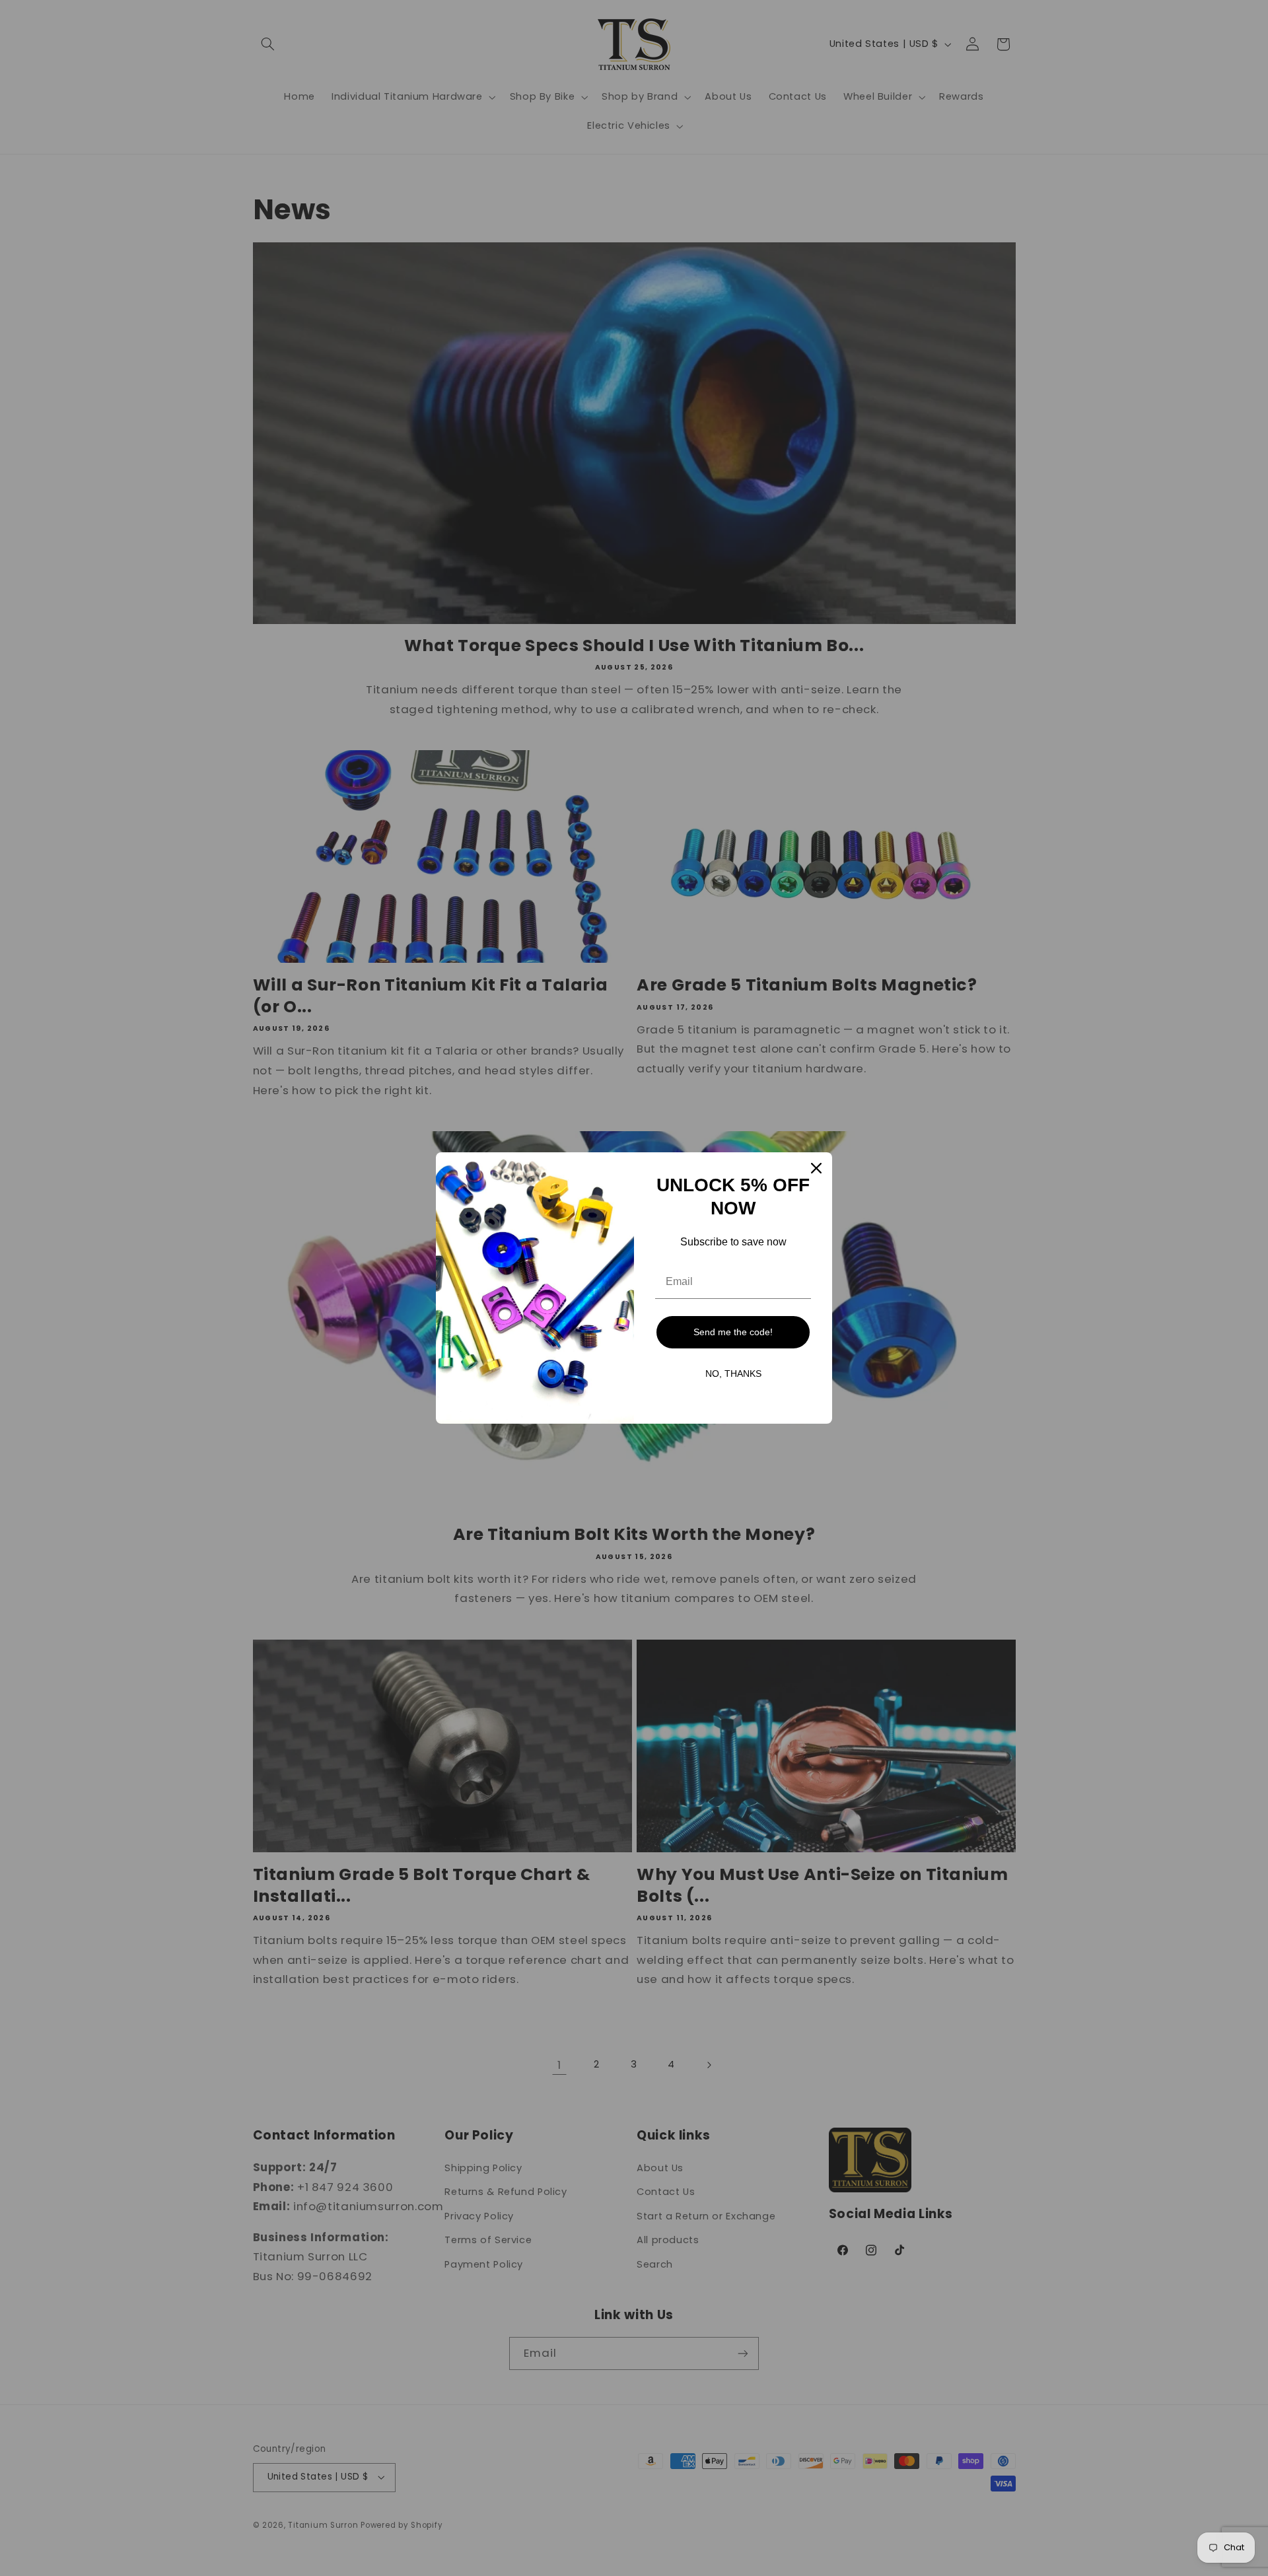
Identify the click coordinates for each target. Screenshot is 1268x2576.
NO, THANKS (733, 1374)
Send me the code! (733, 1332)
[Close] (816, 1168)
